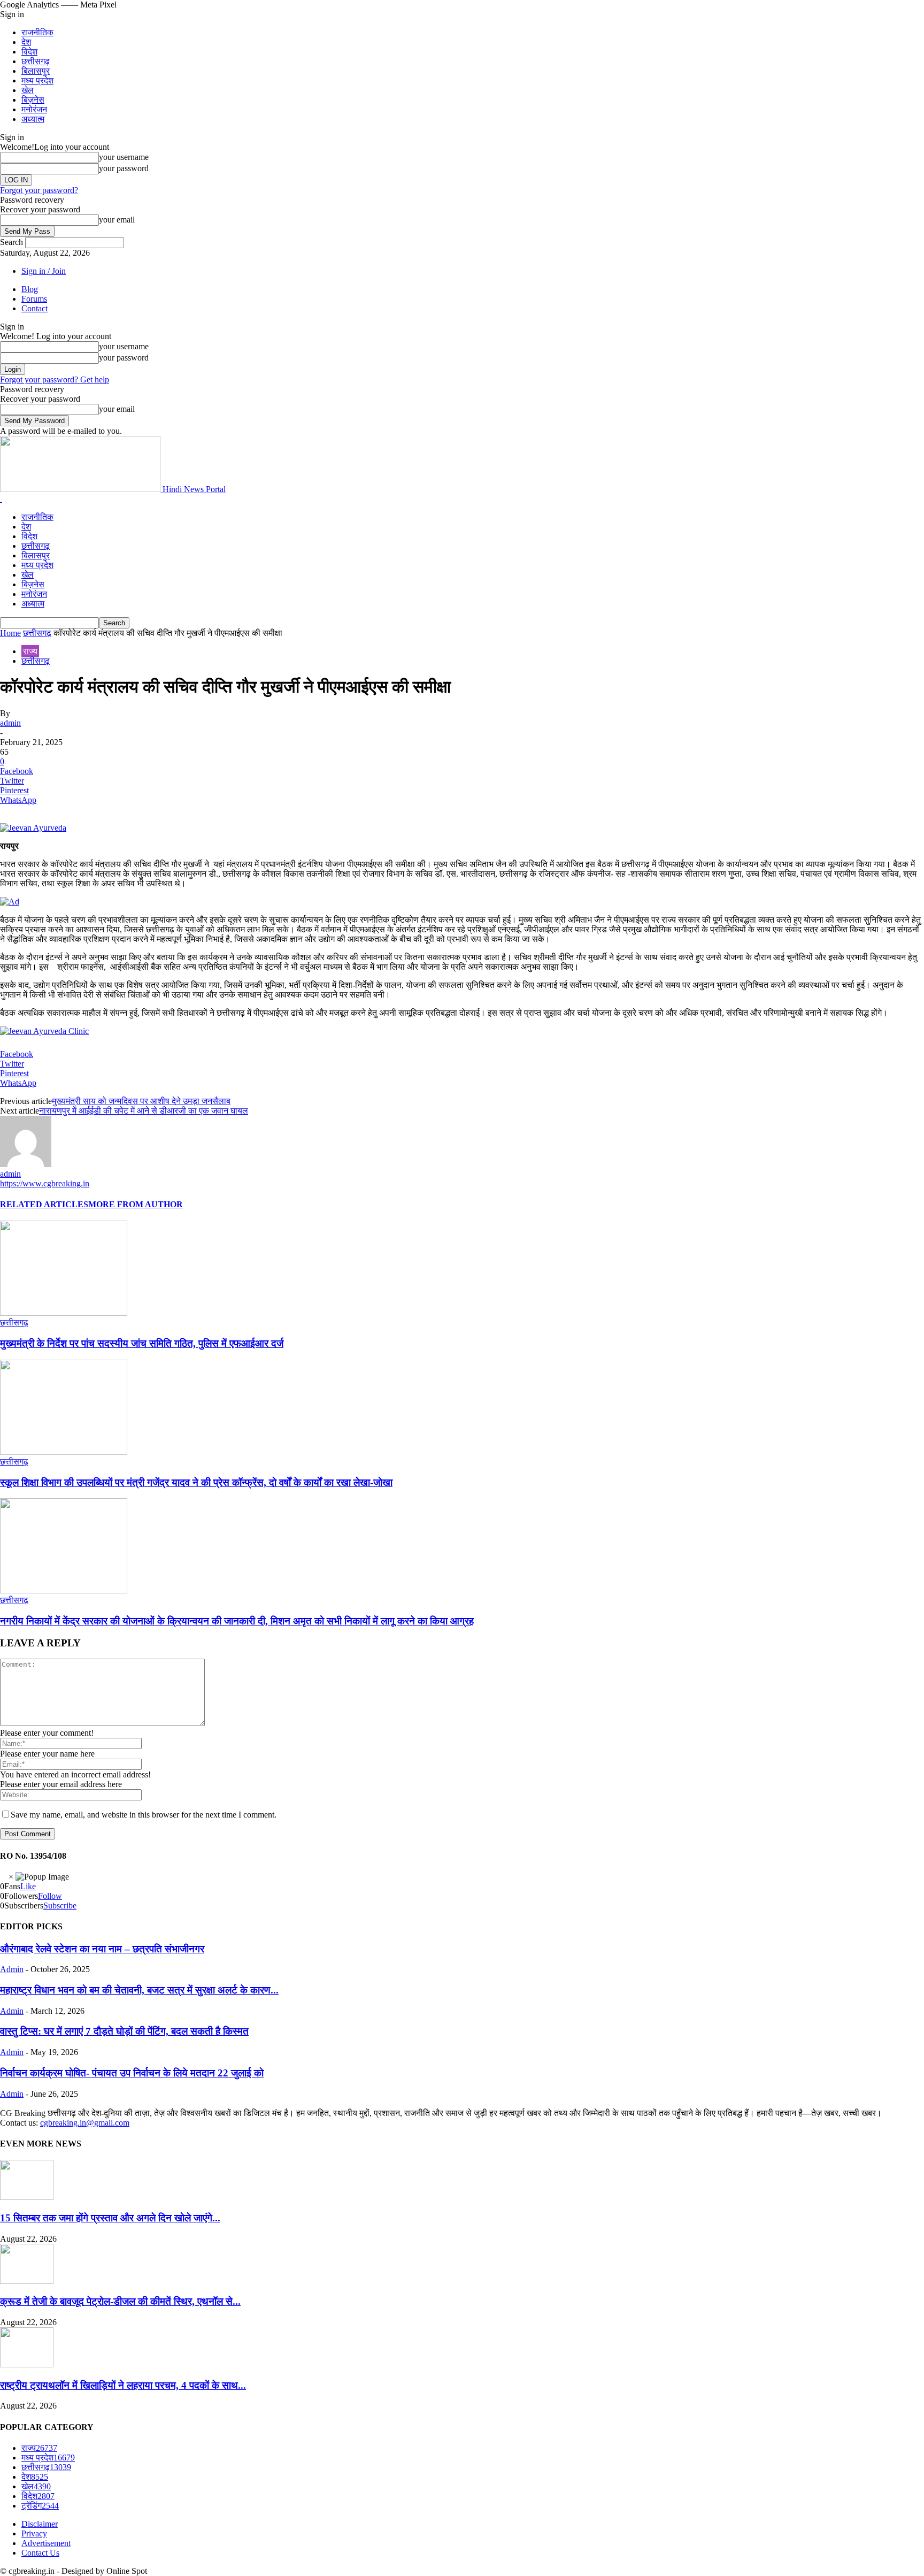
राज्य (30, 651)
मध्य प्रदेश (37, 80)
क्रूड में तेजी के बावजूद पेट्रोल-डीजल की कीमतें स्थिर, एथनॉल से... (120, 2301)
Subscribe (60, 1906)
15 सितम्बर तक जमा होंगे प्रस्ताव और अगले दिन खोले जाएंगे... (110, 2218)
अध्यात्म (33, 119)
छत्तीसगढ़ (36, 61)
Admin (12, 1969)
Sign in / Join (44, 271)
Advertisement (46, 2543)
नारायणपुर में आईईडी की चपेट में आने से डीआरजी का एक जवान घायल (144, 1111)
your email (117, 220)
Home (10, 633)
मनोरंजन (34, 109)
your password (124, 168)
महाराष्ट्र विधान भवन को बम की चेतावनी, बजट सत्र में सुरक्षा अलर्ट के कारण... (139, 1990)
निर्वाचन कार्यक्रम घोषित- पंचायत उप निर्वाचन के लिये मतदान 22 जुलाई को (132, 2073)
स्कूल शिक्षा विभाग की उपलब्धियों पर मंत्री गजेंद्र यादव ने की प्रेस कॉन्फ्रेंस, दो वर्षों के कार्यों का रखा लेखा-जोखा (196, 1482)
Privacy (34, 2533)
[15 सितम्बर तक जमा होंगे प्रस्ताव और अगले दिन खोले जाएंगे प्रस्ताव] (27, 2197)
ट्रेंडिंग (40, 2506)
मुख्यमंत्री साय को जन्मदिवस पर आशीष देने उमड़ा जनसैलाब (141, 1101)
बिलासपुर (36, 71)
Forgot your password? (39, 190)
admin (10, 723)
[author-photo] (26, 1164)
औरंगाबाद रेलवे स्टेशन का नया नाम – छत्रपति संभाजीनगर (102, 1949)
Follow (50, 1896)
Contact (34, 308)
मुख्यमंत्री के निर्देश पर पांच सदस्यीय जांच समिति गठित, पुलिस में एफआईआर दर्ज (142, 1343)
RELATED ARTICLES (44, 1204)
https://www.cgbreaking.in (45, 1183)
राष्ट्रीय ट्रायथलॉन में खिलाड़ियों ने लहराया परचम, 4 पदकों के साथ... (123, 2385)
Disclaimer (40, 2524)
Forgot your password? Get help (55, 379)
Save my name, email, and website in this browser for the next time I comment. (144, 1815)
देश (26, 42)
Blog (30, 289)
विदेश (29, 52)
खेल (28, 90)
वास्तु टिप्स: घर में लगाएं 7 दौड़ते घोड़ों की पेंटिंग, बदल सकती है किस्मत (124, 2031)
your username (124, 157)
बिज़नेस (33, 100)
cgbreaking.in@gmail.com (85, 2123)
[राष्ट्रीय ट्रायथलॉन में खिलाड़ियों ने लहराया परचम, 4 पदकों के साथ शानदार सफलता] (27, 2364)
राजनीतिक (37, 32)
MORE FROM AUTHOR (136, 1204)
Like (28, 1886)
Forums (34, 299)
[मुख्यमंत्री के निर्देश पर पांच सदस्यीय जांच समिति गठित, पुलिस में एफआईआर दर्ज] (64, 1313)
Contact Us (40, 2553)
